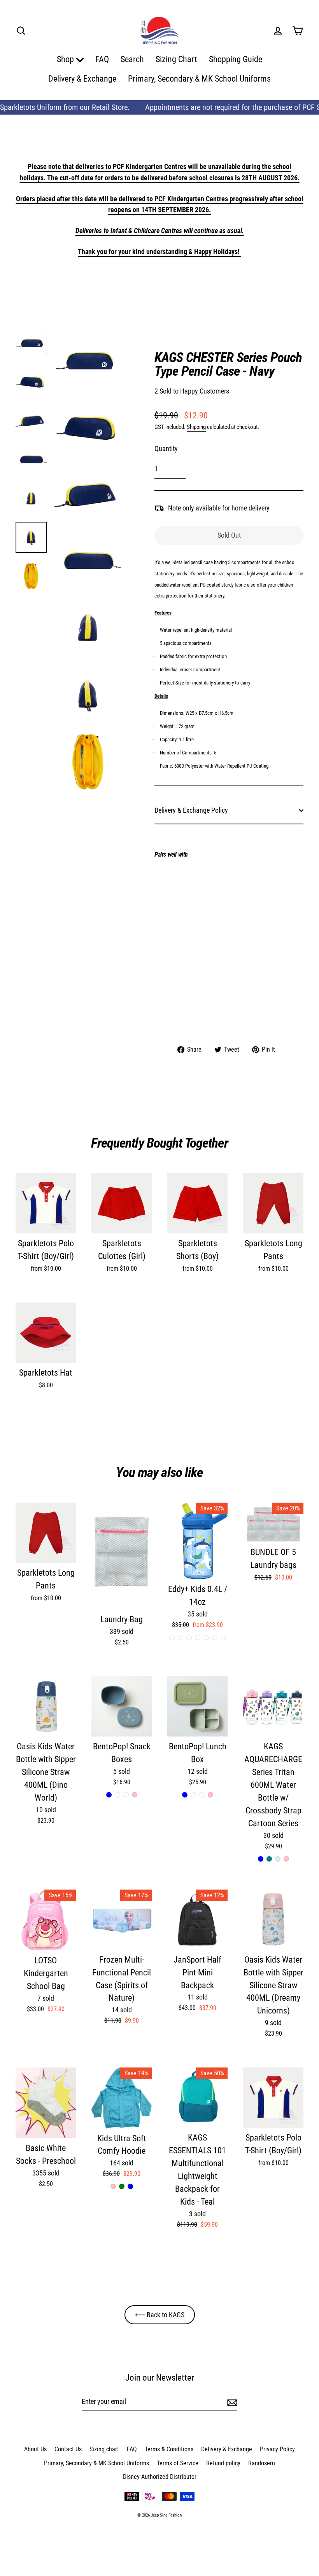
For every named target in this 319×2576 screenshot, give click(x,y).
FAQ (102, 59)
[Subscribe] (231, 2402)
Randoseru (262, 2463)
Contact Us (68, 2449)
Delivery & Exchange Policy (191, 810)
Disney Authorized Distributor (160, 2477)
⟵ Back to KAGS (160, 2315)
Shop (66, 59)
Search (132, 59)
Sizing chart (104, 2449)
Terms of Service (178, 2463)
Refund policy (223, 2463)
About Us (35, 2449)
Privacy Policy (277, 2449)
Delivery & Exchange (82, 79)
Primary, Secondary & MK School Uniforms (199, 79)
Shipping (196, 427)
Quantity (166, 448)
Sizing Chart (176, 59)
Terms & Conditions (169, 2449)
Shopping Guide (236, 59)
